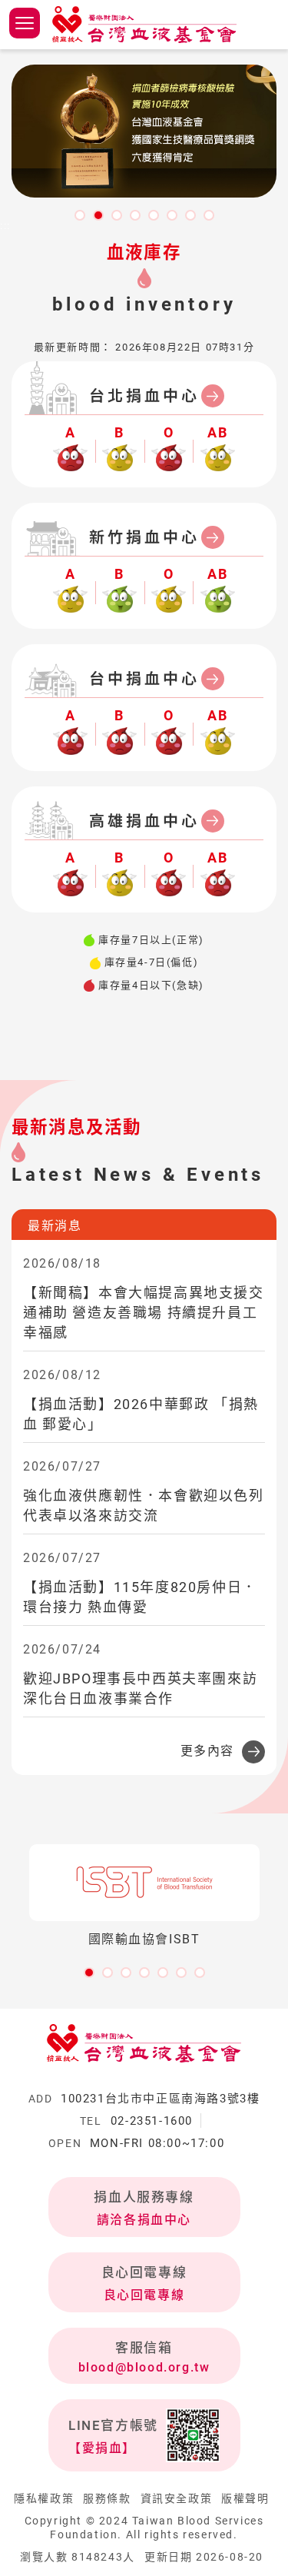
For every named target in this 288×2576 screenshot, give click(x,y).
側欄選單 (25, 23)
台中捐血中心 (144, 679)
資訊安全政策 (177, 2498)
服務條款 (107, 2498)
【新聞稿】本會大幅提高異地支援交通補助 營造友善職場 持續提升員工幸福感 (144, 1313)
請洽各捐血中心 (144, 2220)
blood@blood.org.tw (144, 2367)
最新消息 (55, 1226)
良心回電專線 (144, 2295)
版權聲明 (245, 2498)
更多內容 (207, 1751)
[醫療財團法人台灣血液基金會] (144, 25)
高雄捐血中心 (144, 821)
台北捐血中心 (144, 396)
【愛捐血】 (102, 2448)
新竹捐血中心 (144, 537)
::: (5, 226)
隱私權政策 (44, 2498)
